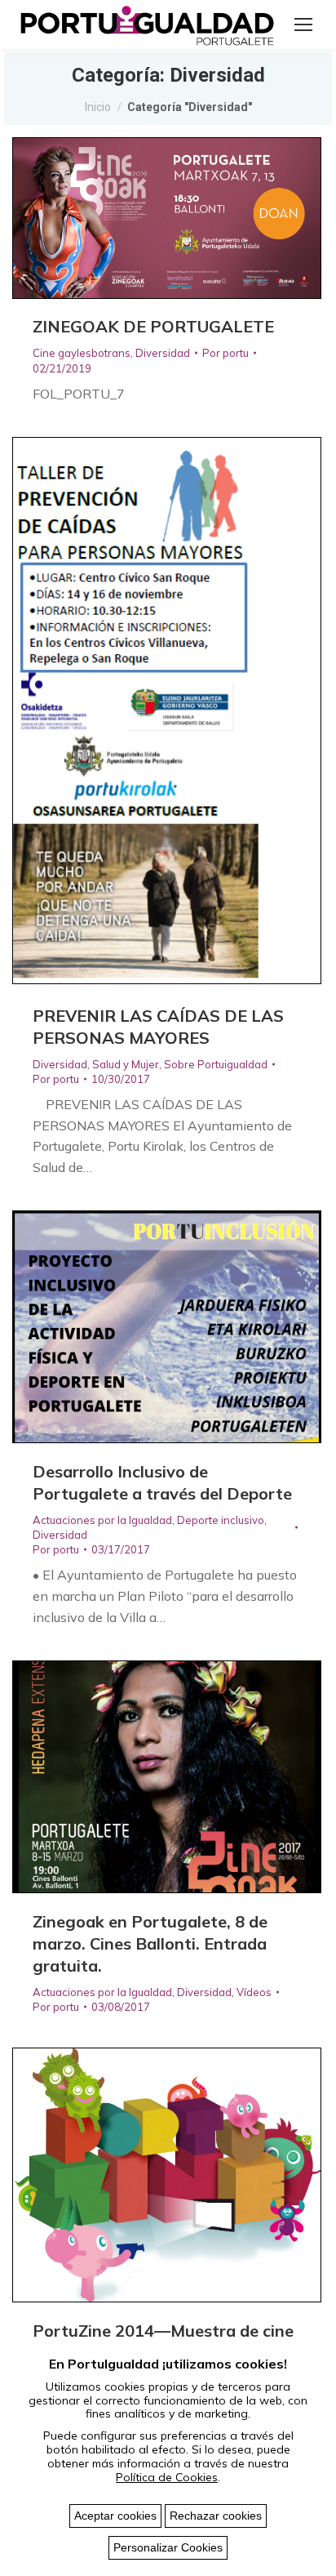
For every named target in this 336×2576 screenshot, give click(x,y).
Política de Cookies (167, 2477)
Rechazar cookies (216, 2516)
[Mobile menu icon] (303, 25)
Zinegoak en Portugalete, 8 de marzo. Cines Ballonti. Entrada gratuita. (150, 1943)
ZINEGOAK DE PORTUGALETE (153, 326)
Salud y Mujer (126, 1064)
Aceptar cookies (115, 2516)
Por (225, 353)
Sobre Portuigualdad (216, 1064)
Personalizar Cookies (168, 2547)
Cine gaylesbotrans (82, 353)
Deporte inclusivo (221, 1520)
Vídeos (254, 1992)
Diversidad (163, 353)
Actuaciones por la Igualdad (102, 1520)
